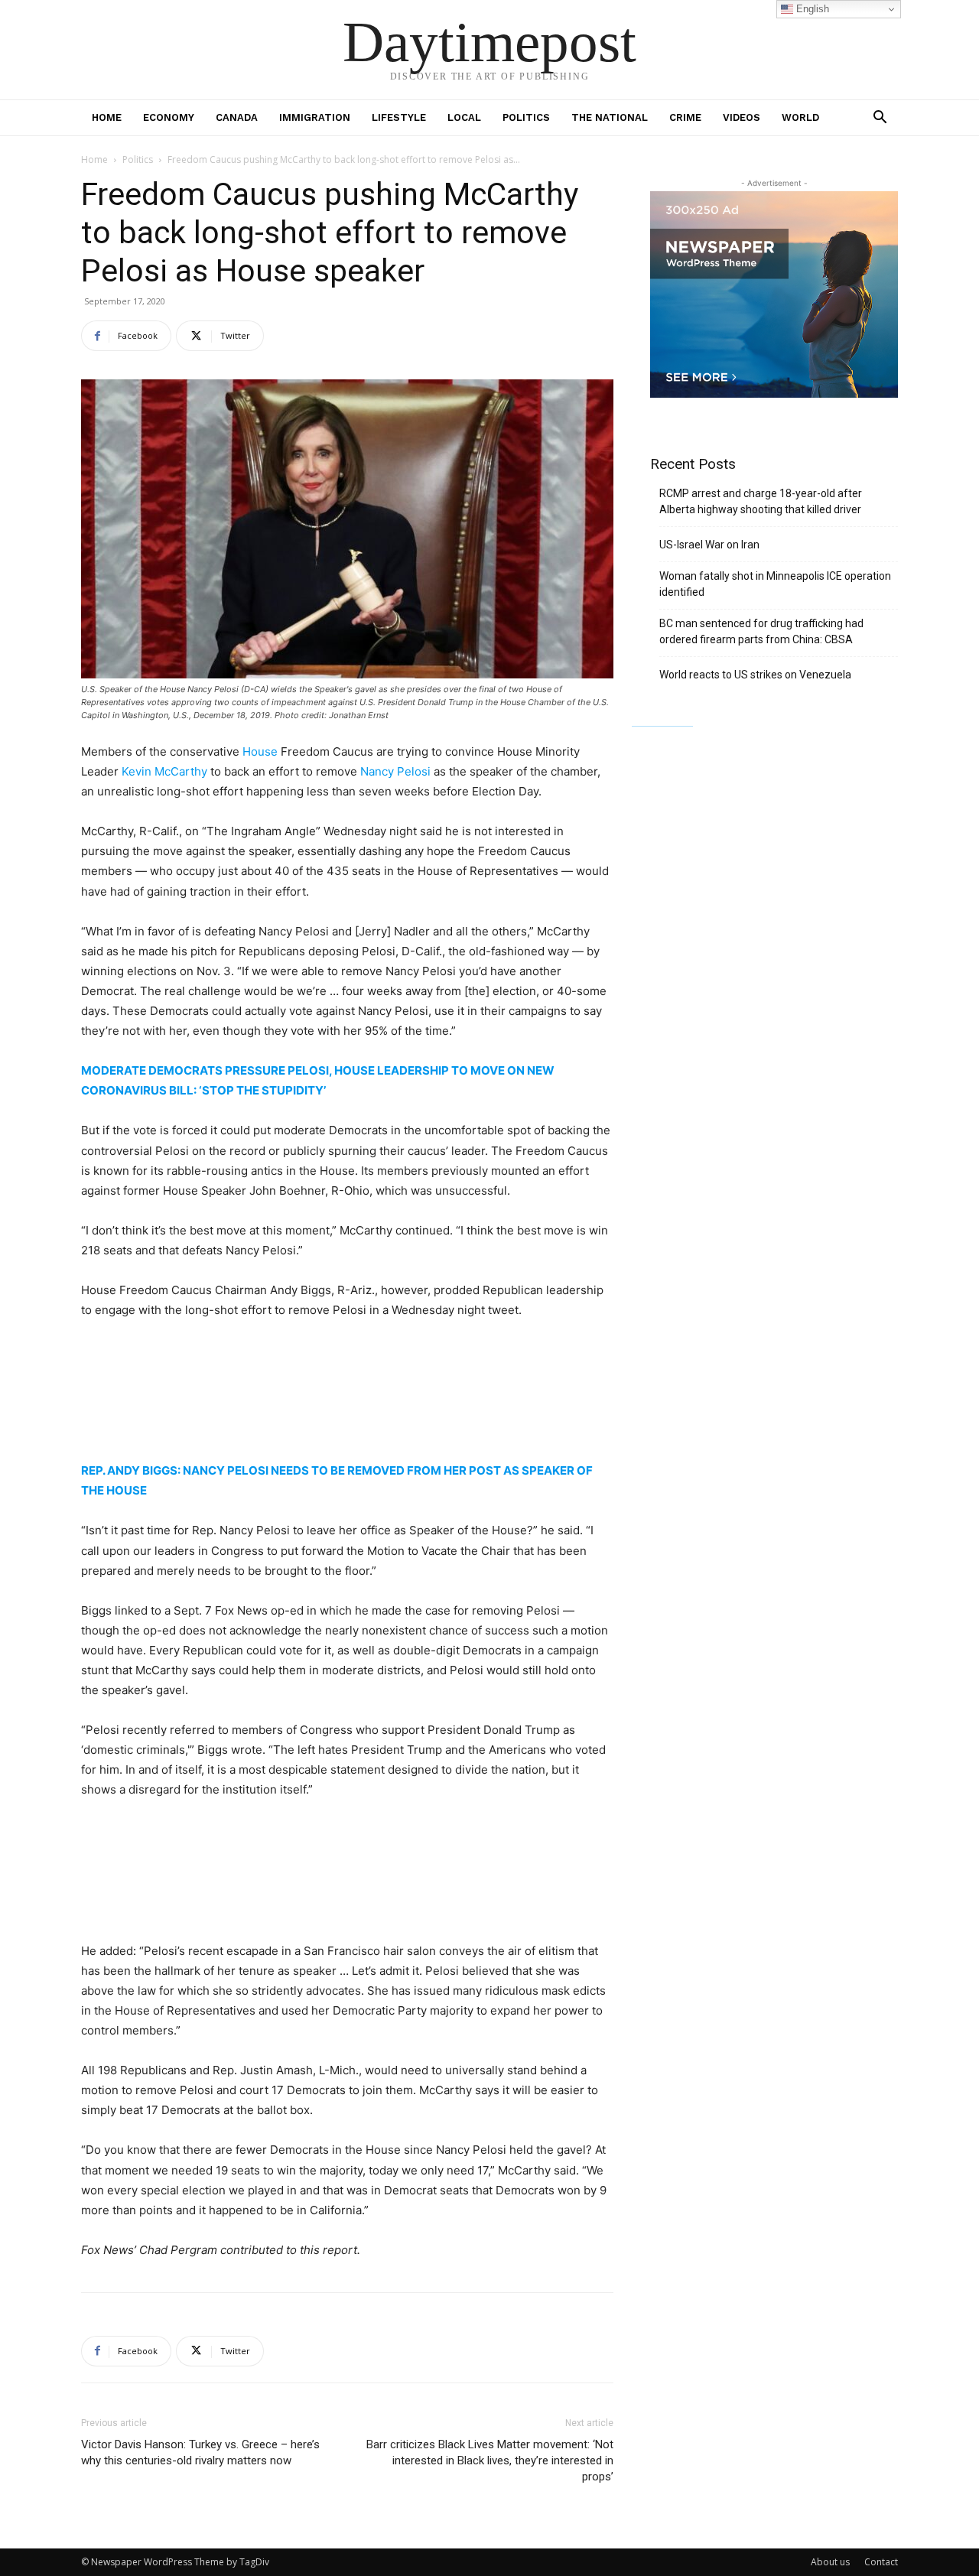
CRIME (685, 117)
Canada (237, 117)
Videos (742, 117)
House (260, 751)
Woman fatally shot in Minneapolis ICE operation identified (775, 584)
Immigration (315, 117)
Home (107, 117)
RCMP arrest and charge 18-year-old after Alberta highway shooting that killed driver (761, 501)
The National (610, 117)
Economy (169, 117)
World (800, 117)
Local (464, 117)
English (811, 9)
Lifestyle (399, 117)
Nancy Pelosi (395, 771)
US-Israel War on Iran (709, 545)
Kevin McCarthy (164, 771)
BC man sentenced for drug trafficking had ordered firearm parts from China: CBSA (761, 631)
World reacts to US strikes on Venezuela (755, 675)
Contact (881, 2562)
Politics (526, 117)
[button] (880, 119)
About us (830, 2562)
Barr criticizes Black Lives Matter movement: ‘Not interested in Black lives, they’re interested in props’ (490, 2461)
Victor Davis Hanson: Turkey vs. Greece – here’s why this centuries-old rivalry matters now (200, 2452)
